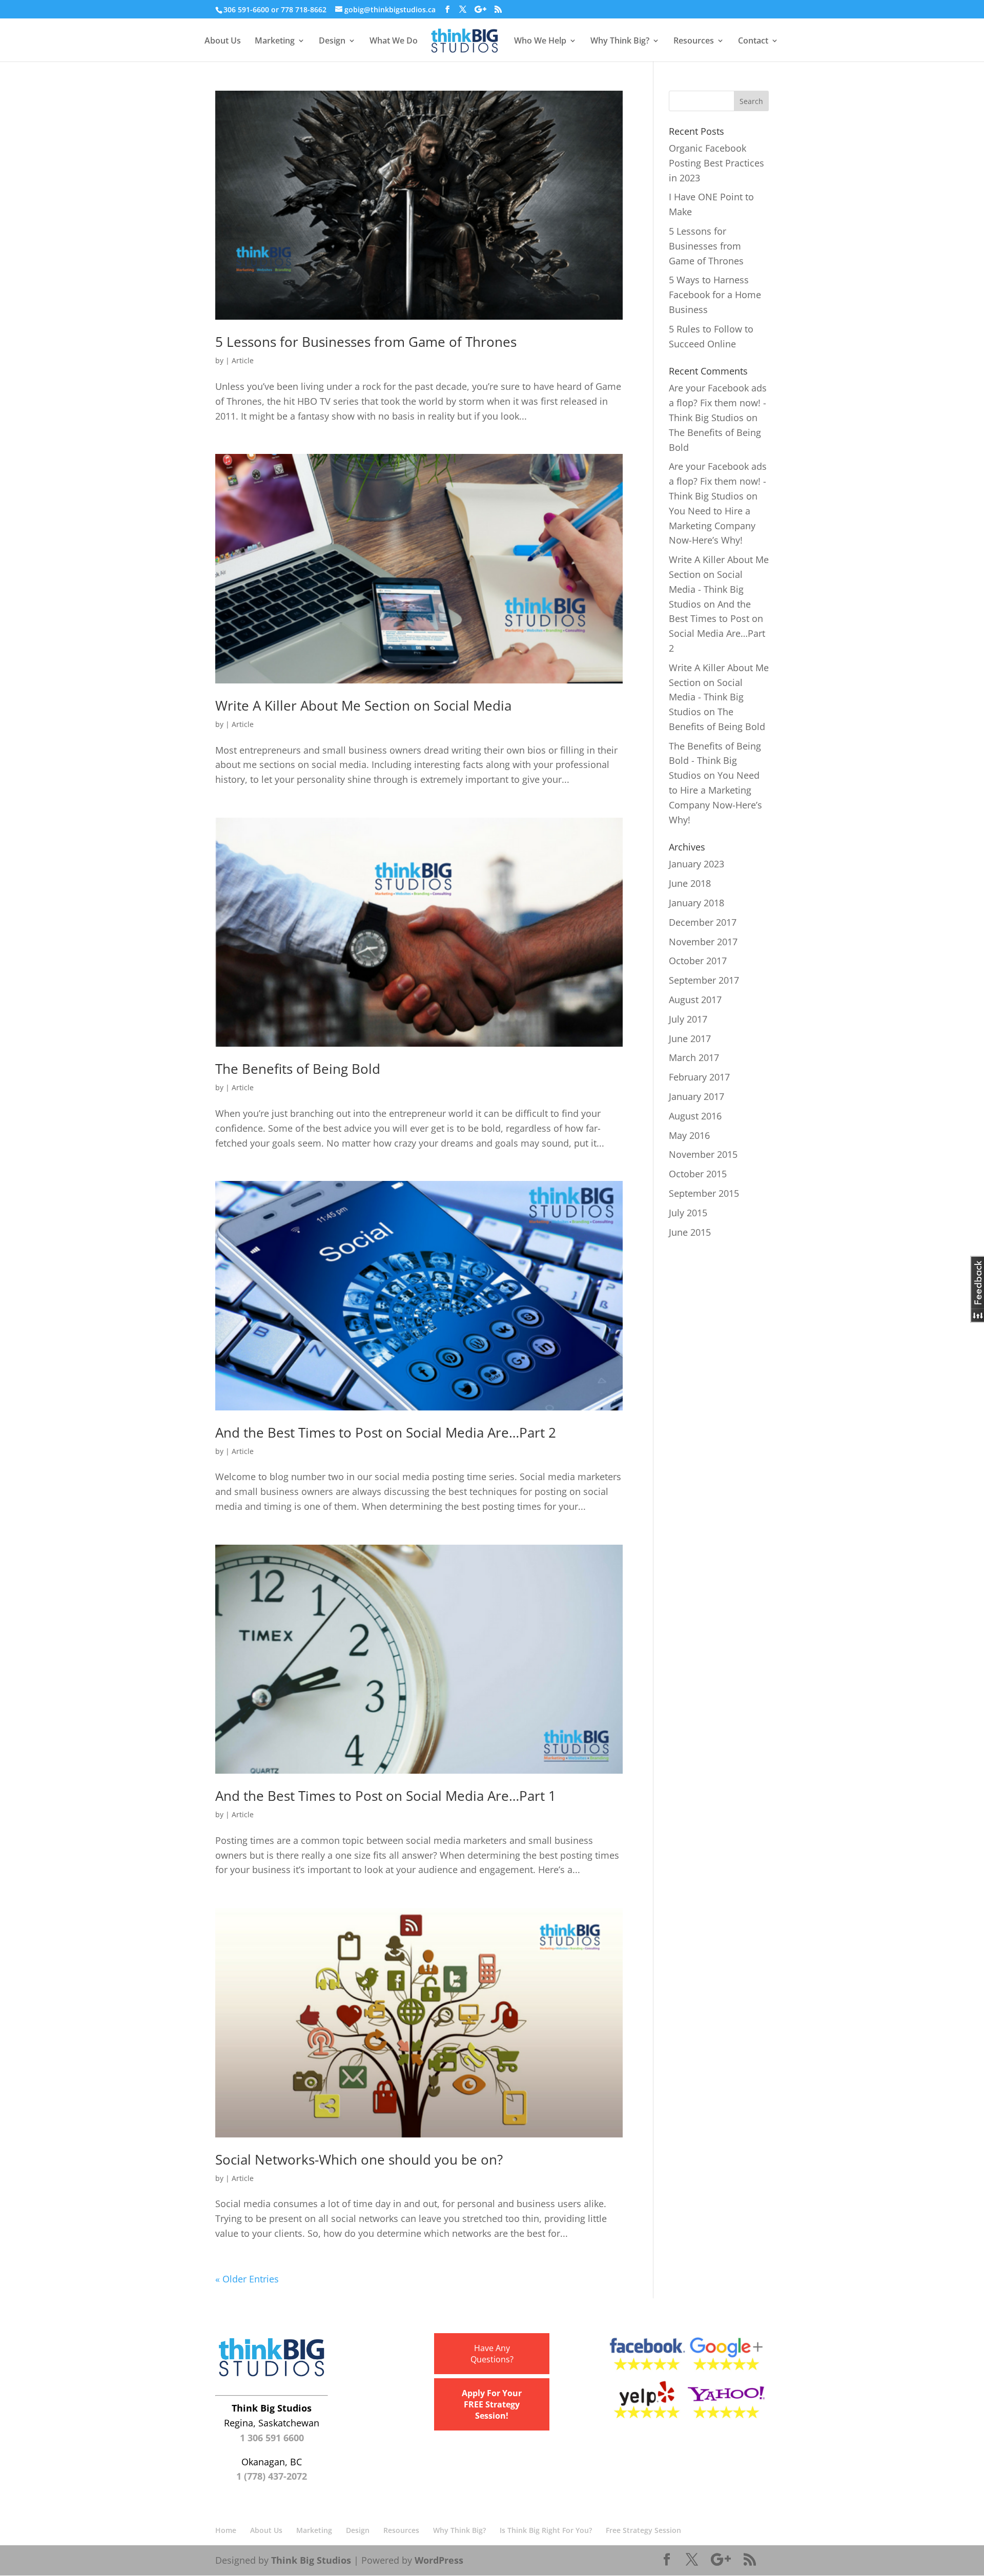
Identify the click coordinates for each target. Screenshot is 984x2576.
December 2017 (703, 922)
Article (243, 360)
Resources (694, 41)
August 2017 (695, 1000)
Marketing (275, 41)
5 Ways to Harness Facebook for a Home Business (715, 295)
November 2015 (703, 1154)
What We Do (394, 41)
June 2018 (690, 883)
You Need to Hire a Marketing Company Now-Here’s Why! (712, 526)
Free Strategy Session (643, 2530)
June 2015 (690, 1232)
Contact (753, 41)
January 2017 (696, 1096)
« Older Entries (247, 2279)
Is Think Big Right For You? (546, 2530)
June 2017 (690, 1038)
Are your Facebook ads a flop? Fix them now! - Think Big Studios (718, 403)
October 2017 (698, 961)
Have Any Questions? (492, 2354)
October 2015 (698, 1174)
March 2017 (694, 1057)
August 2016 (695, 1116)
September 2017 (704, 980)
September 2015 (704, 1193)
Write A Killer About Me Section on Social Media (363, 705)
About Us (223, 41)
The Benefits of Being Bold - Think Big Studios (715, 761)
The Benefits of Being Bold (298, 1069)
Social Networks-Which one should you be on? (359, 2159)
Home (226, 2530)
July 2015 (688, 1213)
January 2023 (696, 864)
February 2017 (699, 1077)
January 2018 (696, 903)
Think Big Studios (311, 2560)
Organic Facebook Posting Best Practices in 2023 (716, 163)
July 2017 (688, 1019)
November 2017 (703, 942)
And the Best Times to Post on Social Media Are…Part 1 (386, 1796)
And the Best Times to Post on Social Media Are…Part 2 (386, 1432)
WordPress (439, 2560)
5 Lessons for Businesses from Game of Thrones (366, 342)
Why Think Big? (620, 41)
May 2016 (689, 1135)
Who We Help (540, 41)
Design (332, 41)
